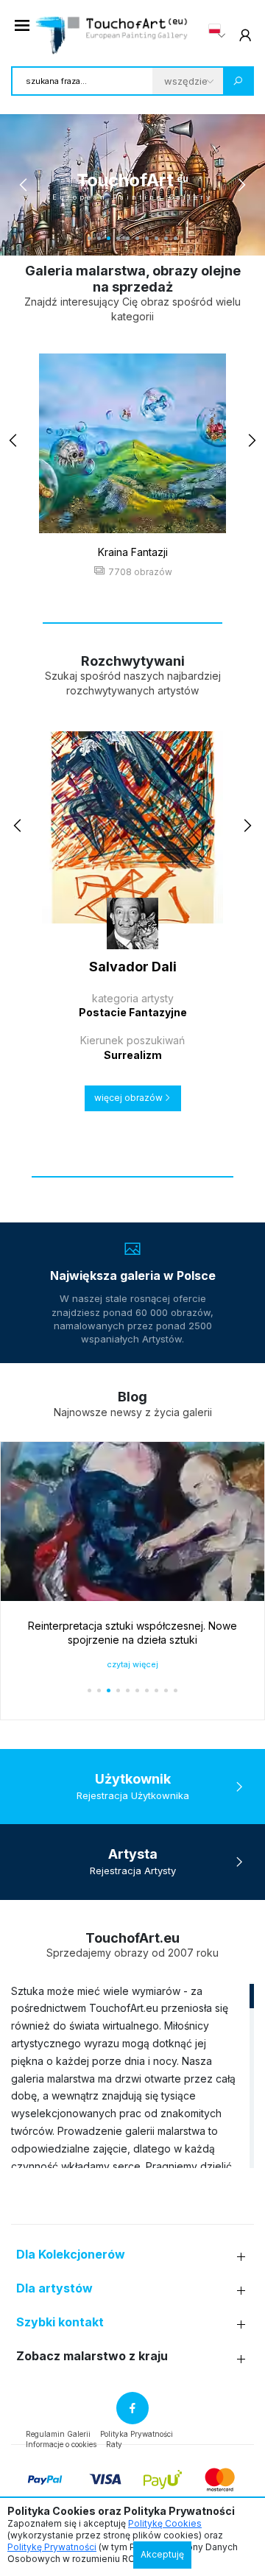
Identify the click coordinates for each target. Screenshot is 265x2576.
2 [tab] (99, 238)
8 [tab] (156, 238)
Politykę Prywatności (52, 2547)
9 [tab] (166, 238)
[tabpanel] (132, 185)
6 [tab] (137, 238)
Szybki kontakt (60, 2322)
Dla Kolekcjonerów (71, 2255)
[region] (132, 2075)
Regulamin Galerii (58, 2434)
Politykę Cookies (165, 2523)
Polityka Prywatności (137, 2434)
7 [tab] (147, 238)
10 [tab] (176, 238)
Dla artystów (54, 2288)
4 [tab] (118, 238)
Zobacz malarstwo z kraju (92, 2356)
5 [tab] (128, 238)
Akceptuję (162, 2554)
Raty (114, 2444)
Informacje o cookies (61, 2444)
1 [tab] (89, 238)
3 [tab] (109, 238)
